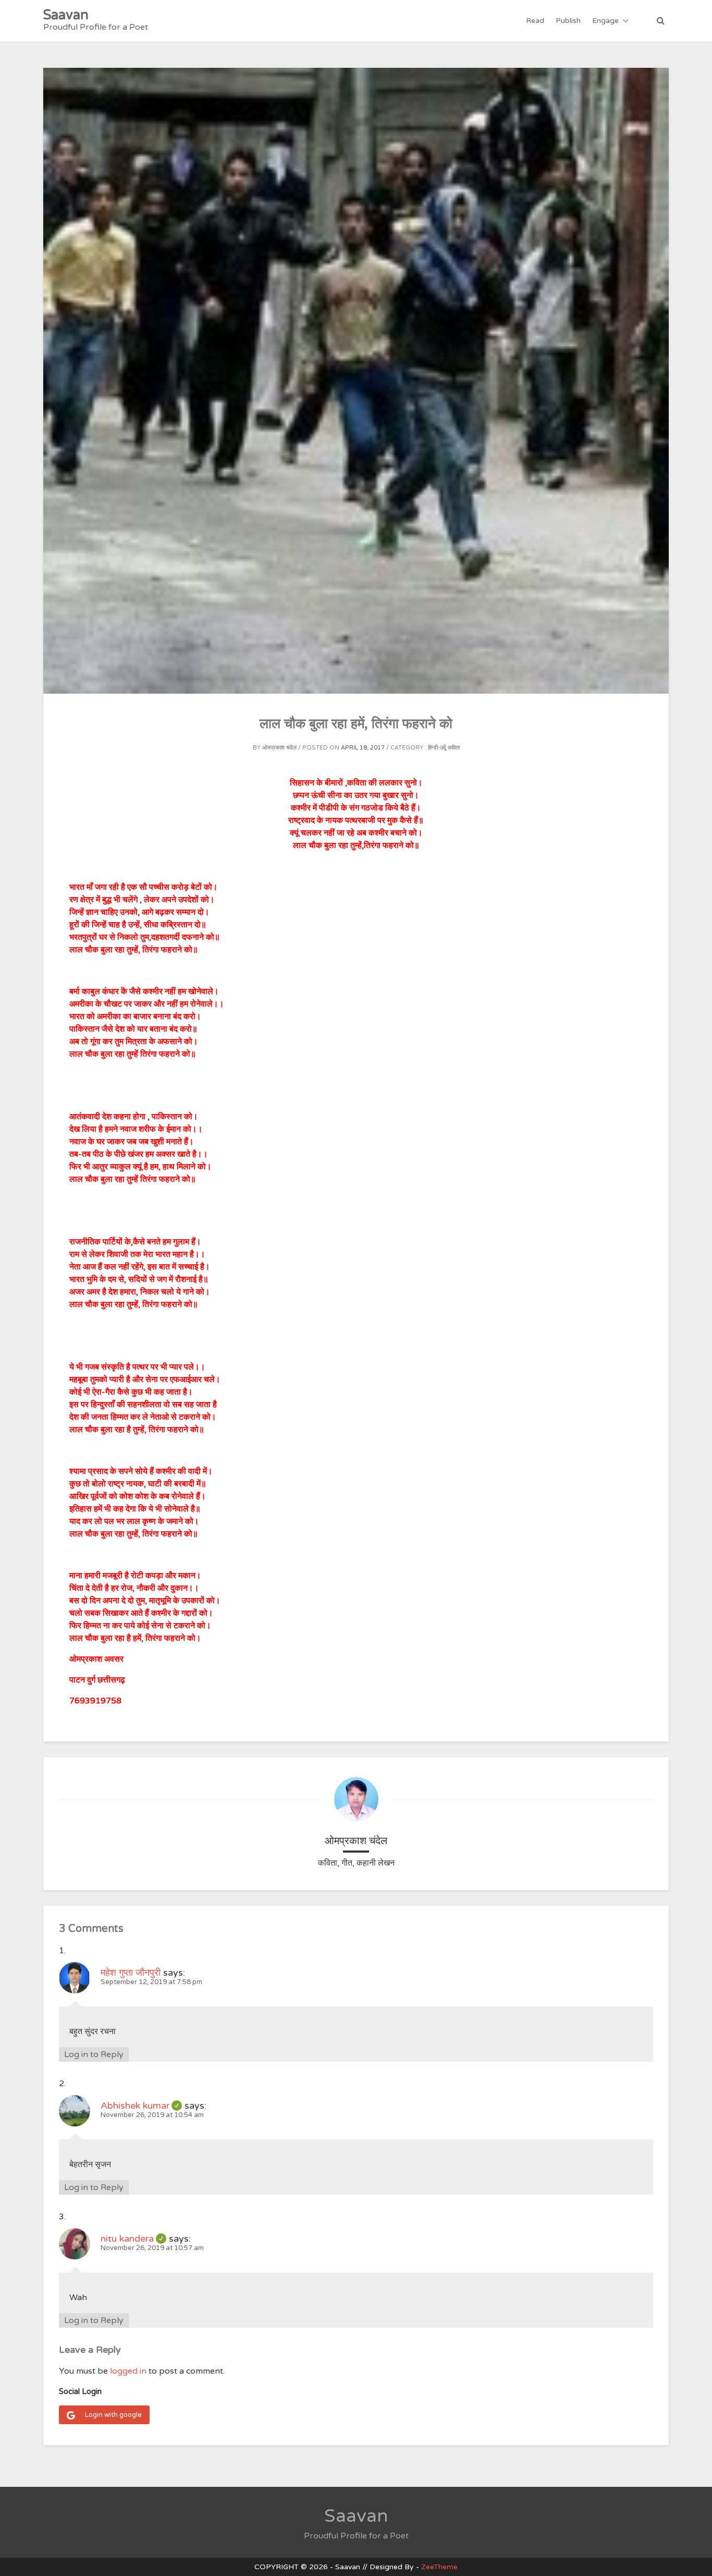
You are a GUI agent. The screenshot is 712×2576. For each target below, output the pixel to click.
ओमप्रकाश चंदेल (279, 748)
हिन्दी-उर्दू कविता (444, 748)
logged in (128, 2371)
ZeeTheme (439, 2567)
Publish (568, 21)
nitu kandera (133, 2239)
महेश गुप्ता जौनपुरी (131, 1973)
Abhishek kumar (141, 2106)
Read (535, 21)
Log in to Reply (94, 2054)
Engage (605, 21)
